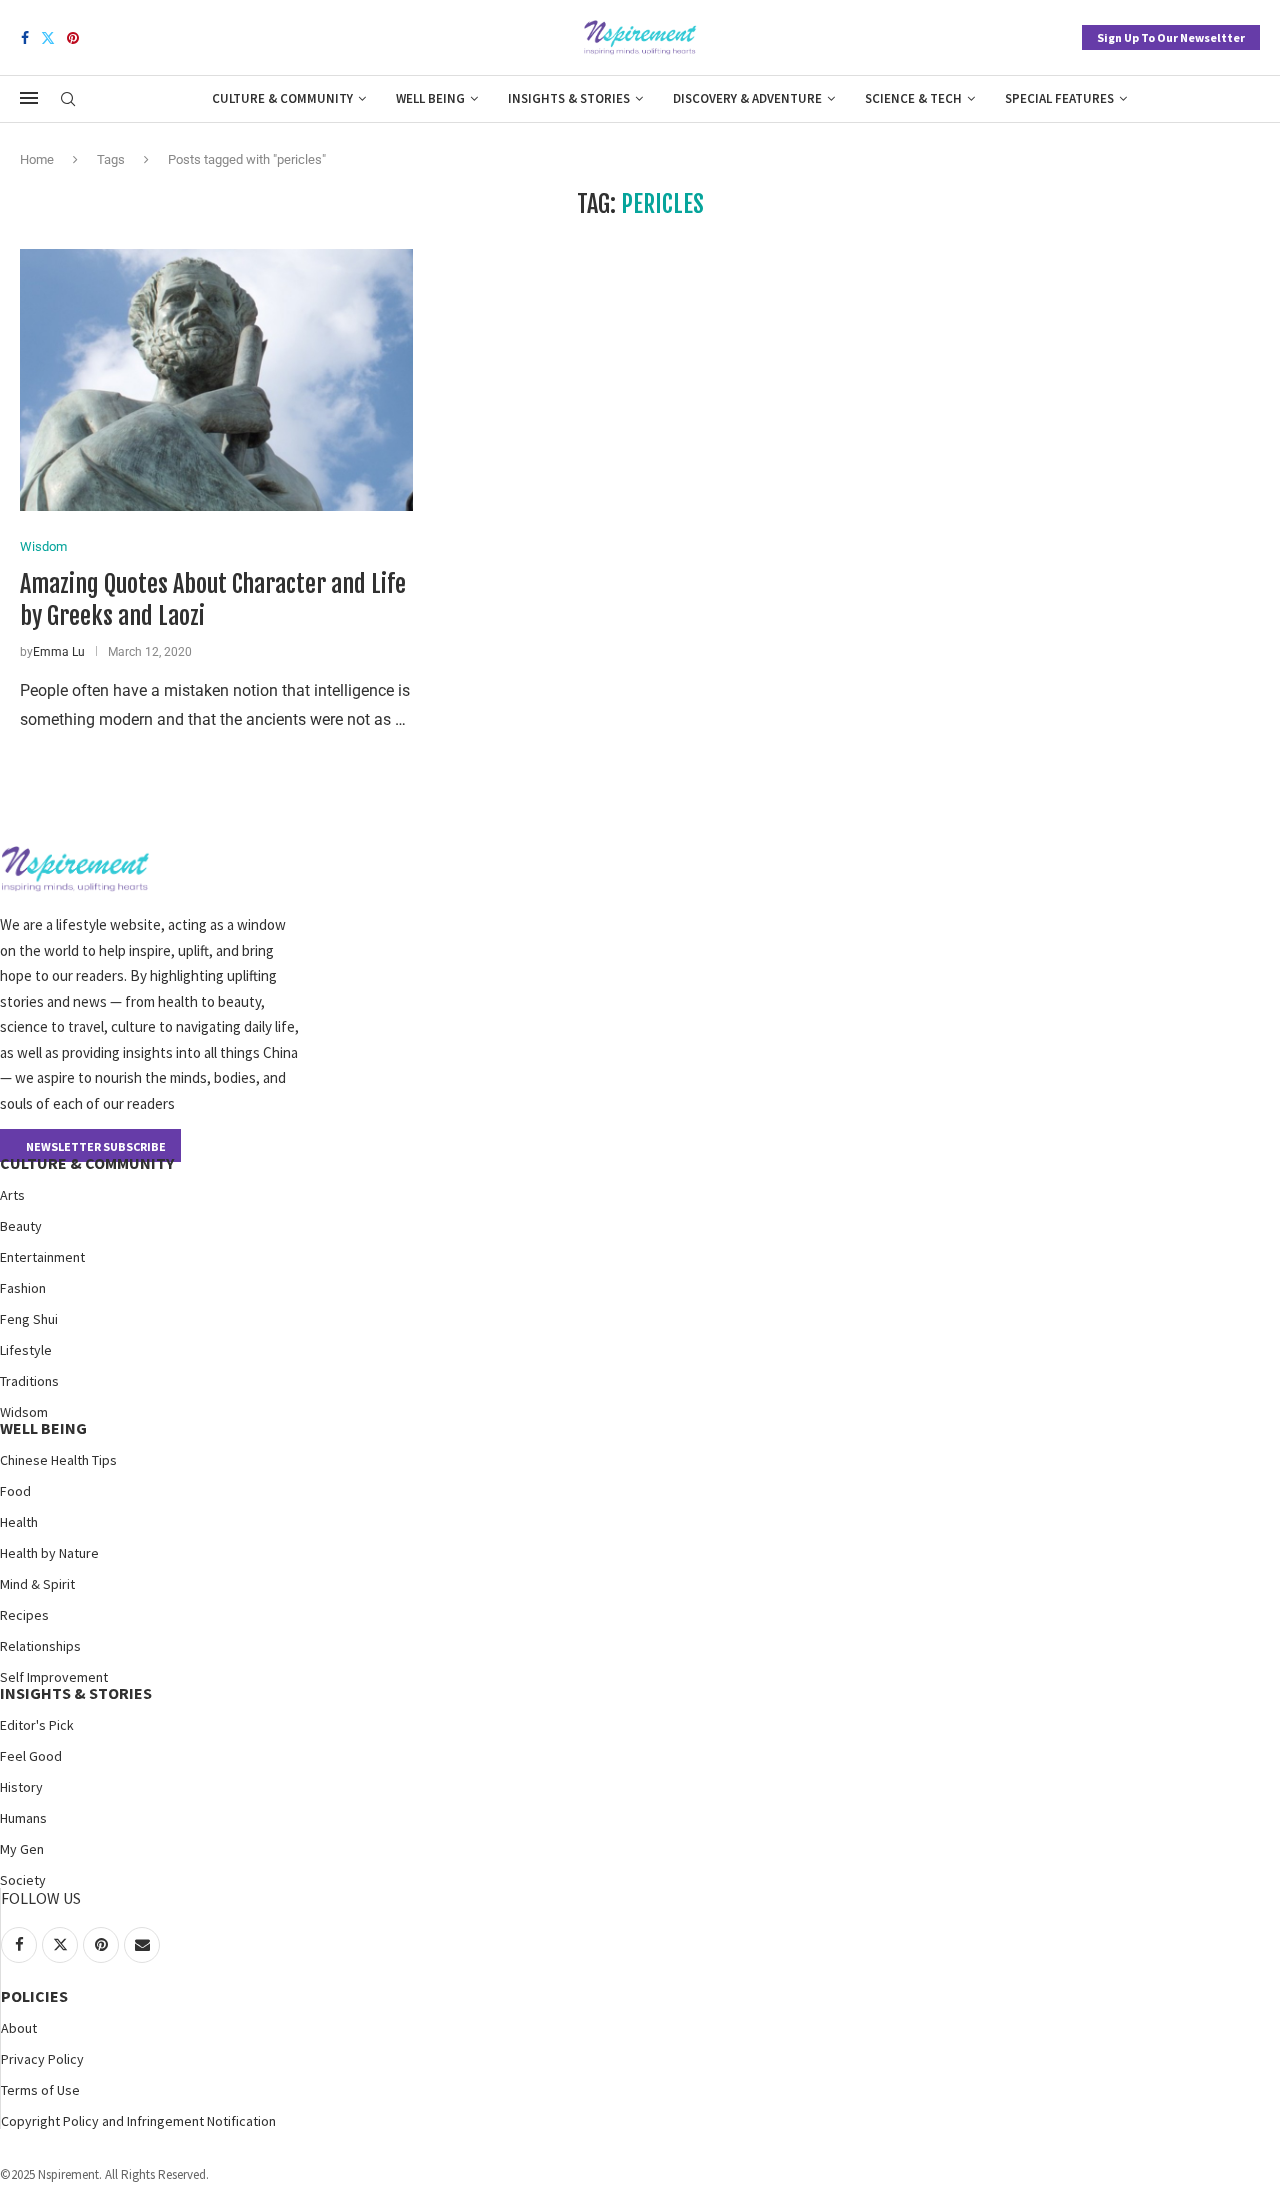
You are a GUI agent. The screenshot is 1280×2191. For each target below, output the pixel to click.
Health (19, 1522)
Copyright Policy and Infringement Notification (138, 2121)
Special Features (1059, 98)
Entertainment (42, 1257)
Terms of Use (40, 2090)
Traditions (29, 1381)
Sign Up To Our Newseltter (1171, 37)
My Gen (22, 1849)
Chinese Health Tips (58, 1460)
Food (15, 1491)
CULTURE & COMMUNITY (87, 1163)
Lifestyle (26, 1350)
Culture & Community (282, 98)
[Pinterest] (73, 38)
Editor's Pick (37, 1725)
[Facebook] (25, 38)
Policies (34, 1996)
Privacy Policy (42, 2059)
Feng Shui (29, 1319)
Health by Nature (49, 1553)
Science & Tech (913, 98)
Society (23, 1880)
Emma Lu (59, 652)
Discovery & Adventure (747, 98)
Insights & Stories (569, 98)
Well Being (430, 98)
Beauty (21, 1226)
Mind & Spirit (37, 1584)
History (21, 1787)
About (19, 2028)
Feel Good (31, 1756)
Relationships (40, 1646)
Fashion (23, 1288)
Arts (12, 1195)
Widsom (24, 1412)
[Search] (68, 100)
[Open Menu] (29, 98)
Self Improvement (54, 1677)
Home (37, 159)
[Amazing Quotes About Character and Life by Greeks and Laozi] (216, 380)
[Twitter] (48, 38)
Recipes (24, 1615)
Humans (23, 1818)
